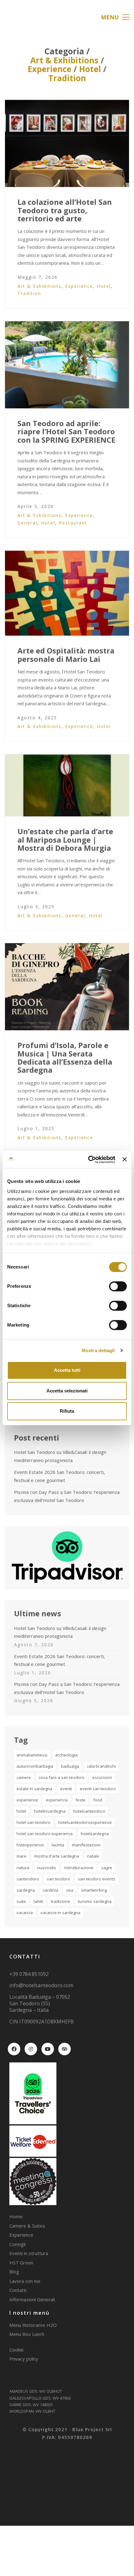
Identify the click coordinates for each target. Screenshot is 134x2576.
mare (22, 1856)
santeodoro (28, 1879)
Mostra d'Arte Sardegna (57, 1856)
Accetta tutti (67, 1370)
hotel (21, 1811)
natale (93, 1856)
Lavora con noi (25, 2281)
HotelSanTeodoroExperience (85, 1822)
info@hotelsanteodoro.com (41, 1985)
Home (16, 2216)
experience (27, 1800)
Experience (50, 69)
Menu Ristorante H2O (33, 2325)
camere (24, 1777)
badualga (70, 1766)
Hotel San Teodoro (33, 1822)
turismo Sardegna (95, 1901)
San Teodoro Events (97, 1879)
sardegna (26, 1890)
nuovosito (47, 1868)
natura (23, 1868)
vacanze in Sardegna (60, 1913)
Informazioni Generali (32, 2299)
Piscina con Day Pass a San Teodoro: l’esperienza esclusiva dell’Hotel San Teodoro (67, 1496)
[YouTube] (48, 2049)
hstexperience (30, 1845)
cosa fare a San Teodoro (62, 1777)
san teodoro (58, 1879)
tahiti (38, 1901)
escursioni (102, 1777)
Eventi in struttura (29, 2253)
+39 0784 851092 (29, 1974)
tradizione (60, 1901)
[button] (115, 17)
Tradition (67, 78)
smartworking (94, 1890)
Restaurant (73, 523)
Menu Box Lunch (27, 2334)
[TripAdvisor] (65, 2049)
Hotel (90, 69)
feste (80, 1800)
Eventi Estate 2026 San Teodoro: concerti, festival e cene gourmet (60, 1476)
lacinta (58, 1845)
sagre (107, 1868)
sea (70, 1890)
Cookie (17, 2350)
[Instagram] (31, 2049)
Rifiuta (67, 1411)
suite (21, 1901)
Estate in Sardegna (34, 1789)
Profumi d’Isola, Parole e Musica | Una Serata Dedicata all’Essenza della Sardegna (65, 1058)
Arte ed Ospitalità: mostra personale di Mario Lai (66, 655)
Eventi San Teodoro (98, 1789)
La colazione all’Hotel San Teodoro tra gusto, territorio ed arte (65, 210)
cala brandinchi (101, 1766)
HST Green (21, 2263)
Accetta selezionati (67, 1391)
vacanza (25, 1913)
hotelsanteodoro (89, 1811)
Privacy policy (24, 2359)
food (98, 1800)
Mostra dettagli (98, 1350)
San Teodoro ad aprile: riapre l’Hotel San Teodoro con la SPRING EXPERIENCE (66, 432)
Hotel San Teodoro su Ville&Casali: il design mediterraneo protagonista (60, 1456)
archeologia (66, 1755)
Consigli (17, 2244)
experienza (57, 1800)
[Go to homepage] (20, 17)
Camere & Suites (27, 2226)
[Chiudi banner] (125, 1160)
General (27, 523)
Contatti (18, 2290)
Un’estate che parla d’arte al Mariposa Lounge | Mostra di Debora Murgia (65, 840)
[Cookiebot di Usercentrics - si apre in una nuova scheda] (88, 1160)
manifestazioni (86, 1845)
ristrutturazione (79, 1868)
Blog (14, 2272)
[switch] (118, 1287)
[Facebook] (14, 2049)
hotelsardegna (95, 1834)
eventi (66, 1789)
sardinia (50, 1890)
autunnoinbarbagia (35, 1766)
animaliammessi (32, 1755)
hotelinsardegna (50, 1811)
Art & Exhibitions (64, 60)
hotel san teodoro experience (45, 1834)
